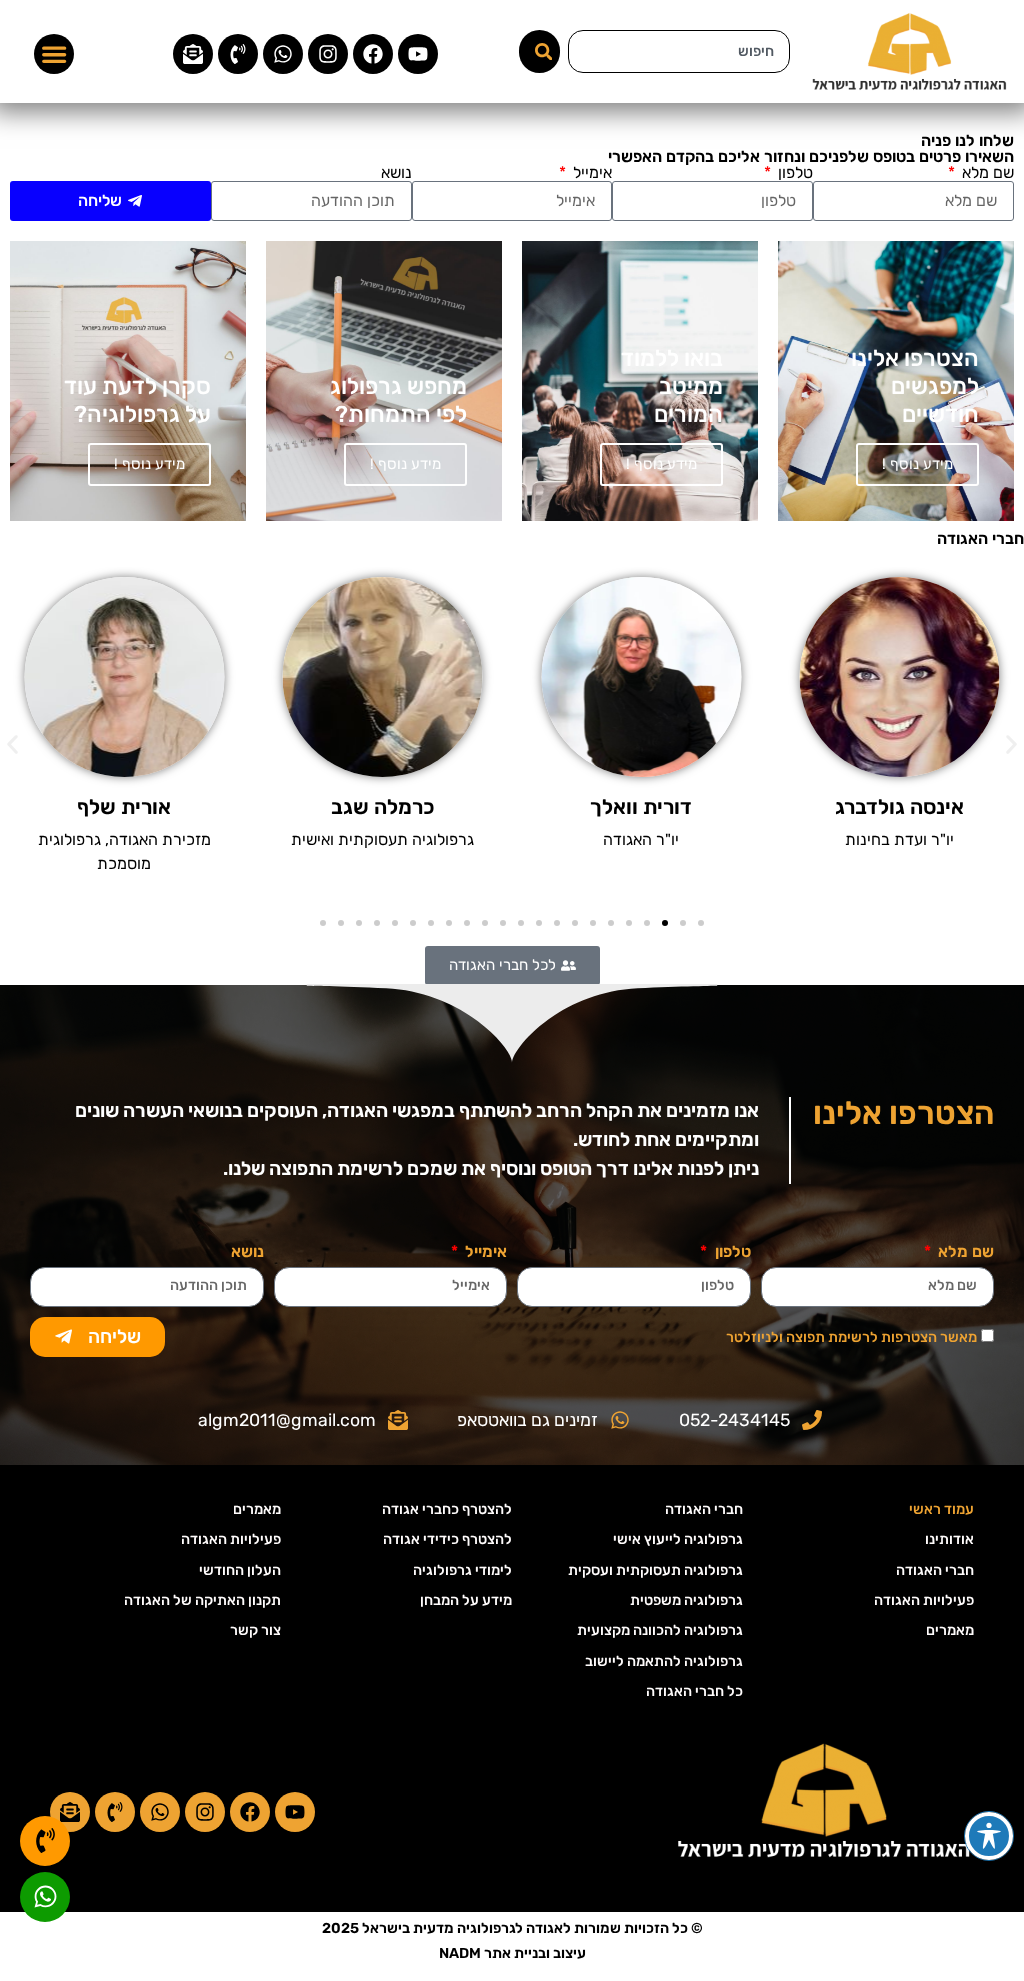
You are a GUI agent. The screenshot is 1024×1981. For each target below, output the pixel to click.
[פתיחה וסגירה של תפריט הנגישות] (989, 1836)
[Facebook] (373, 54)
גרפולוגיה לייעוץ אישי (678, 1539)
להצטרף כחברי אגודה (447, 1509)
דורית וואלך (900, 807)
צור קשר (255, 1630)
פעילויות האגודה (924, 1600)
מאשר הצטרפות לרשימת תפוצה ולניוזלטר (851, 1336)
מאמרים (950, 1630)
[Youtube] (418, 54)
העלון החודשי (240, 1570)
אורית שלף (383, 807)
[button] (54, 54)
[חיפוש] (540, 51)
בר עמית (124, 807)
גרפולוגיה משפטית (686, 1600)
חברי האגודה (935, 1570)
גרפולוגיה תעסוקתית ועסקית (655, 1570)
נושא (396, 173)
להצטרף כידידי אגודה (447, 1539)
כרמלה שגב (641, 807)
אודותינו (949, 1539)
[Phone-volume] (238, 54)
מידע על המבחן (466, 1600)
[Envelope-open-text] (193, 54)
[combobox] (679, 51)
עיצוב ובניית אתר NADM (512, 1953)
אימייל (590, 173)
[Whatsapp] (283, 54)
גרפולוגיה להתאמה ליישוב (664, 1661)
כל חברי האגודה (694, 1691)
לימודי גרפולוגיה (462, 1570)
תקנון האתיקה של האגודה (202, 1600)
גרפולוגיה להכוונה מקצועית (660, 1630)
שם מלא (986, 173)
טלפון (793, 173)
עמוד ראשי (941, 1509)
